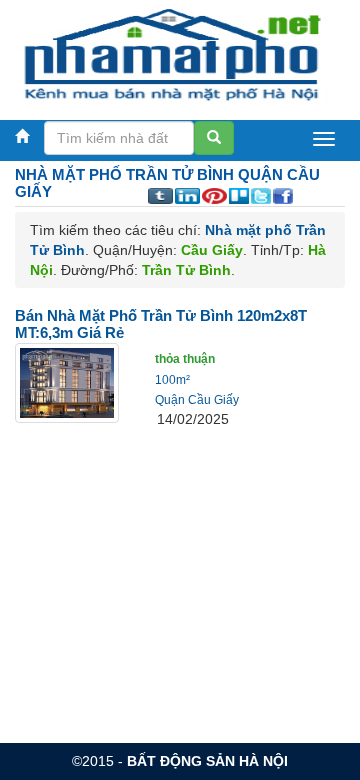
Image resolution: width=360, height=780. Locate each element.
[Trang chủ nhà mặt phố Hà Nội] (172, 54)
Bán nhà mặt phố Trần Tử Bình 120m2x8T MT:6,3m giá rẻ (161, 324)
